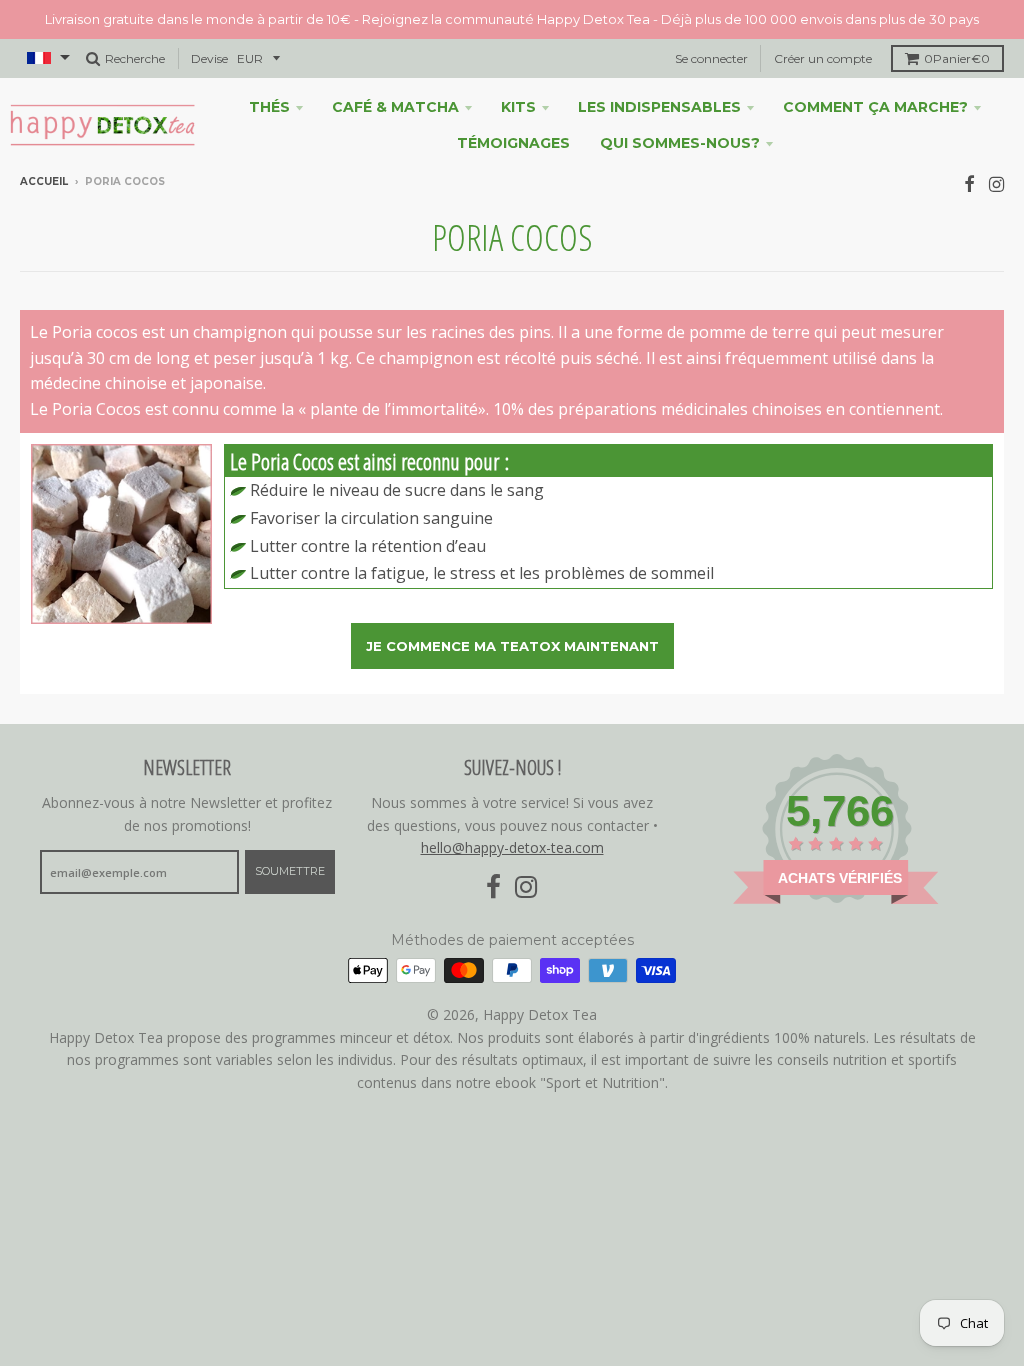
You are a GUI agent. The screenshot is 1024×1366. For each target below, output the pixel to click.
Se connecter (711, 58)
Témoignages (513, 143)
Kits (518, 107)
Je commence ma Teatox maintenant (512, 646)
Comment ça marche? (875, 107)
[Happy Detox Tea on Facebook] (969, 183)
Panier (957, 58)
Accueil (44, 181)
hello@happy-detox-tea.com (512, 847)
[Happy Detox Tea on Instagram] (996, 183)
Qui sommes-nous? (680, 143)
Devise (209, 58)
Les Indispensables (659, 107)
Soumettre (290, 871)
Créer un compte (823, 58)
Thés (269, 107)
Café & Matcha (395, 107)
